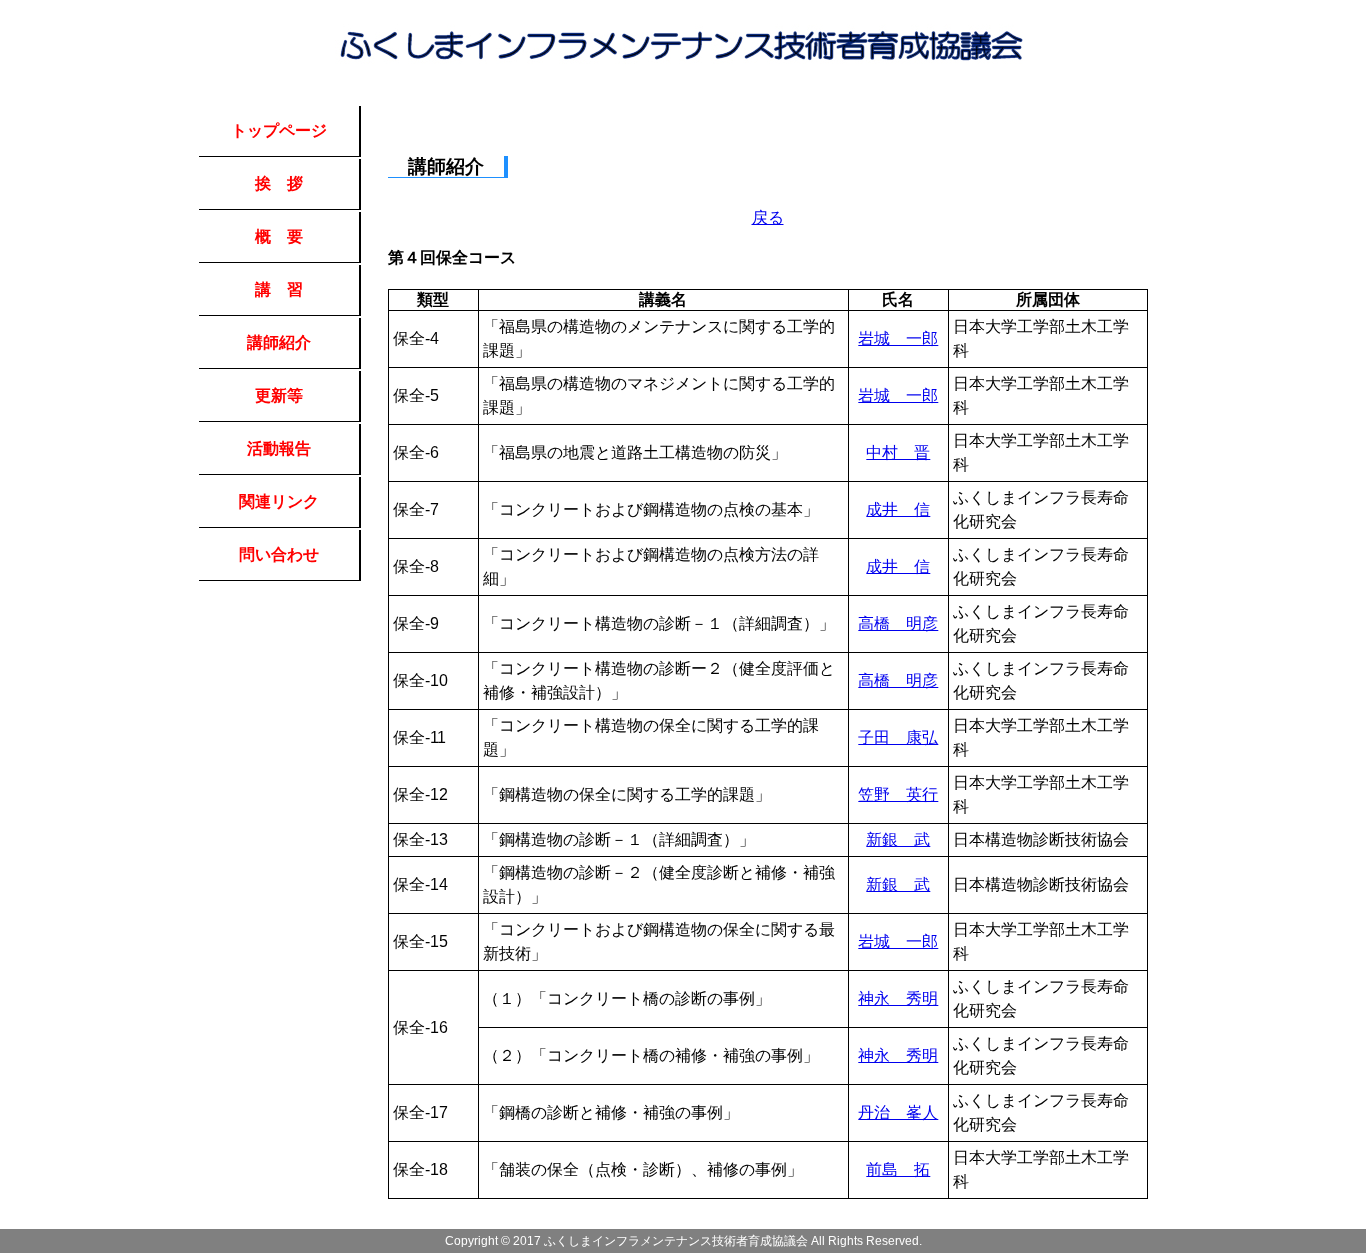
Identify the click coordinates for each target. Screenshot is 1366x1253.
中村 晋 (898, 452)
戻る (768, 217)
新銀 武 (898, 839)
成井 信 (898, 509)
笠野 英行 (898, 794)
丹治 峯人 (898, 1112)
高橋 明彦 (898, 623)
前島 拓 (898, 1169)
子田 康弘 (898, 737)
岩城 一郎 (898, 338)
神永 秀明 (898, 998)
